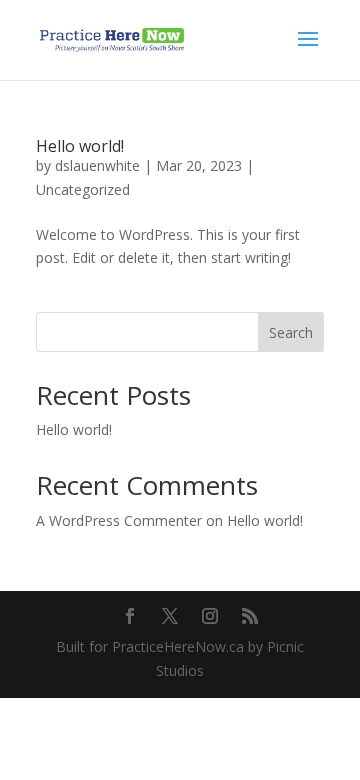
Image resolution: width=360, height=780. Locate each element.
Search (291, 332)
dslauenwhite (97, 165)
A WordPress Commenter (119, 520)
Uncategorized (83, 189)
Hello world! (80, 146)
